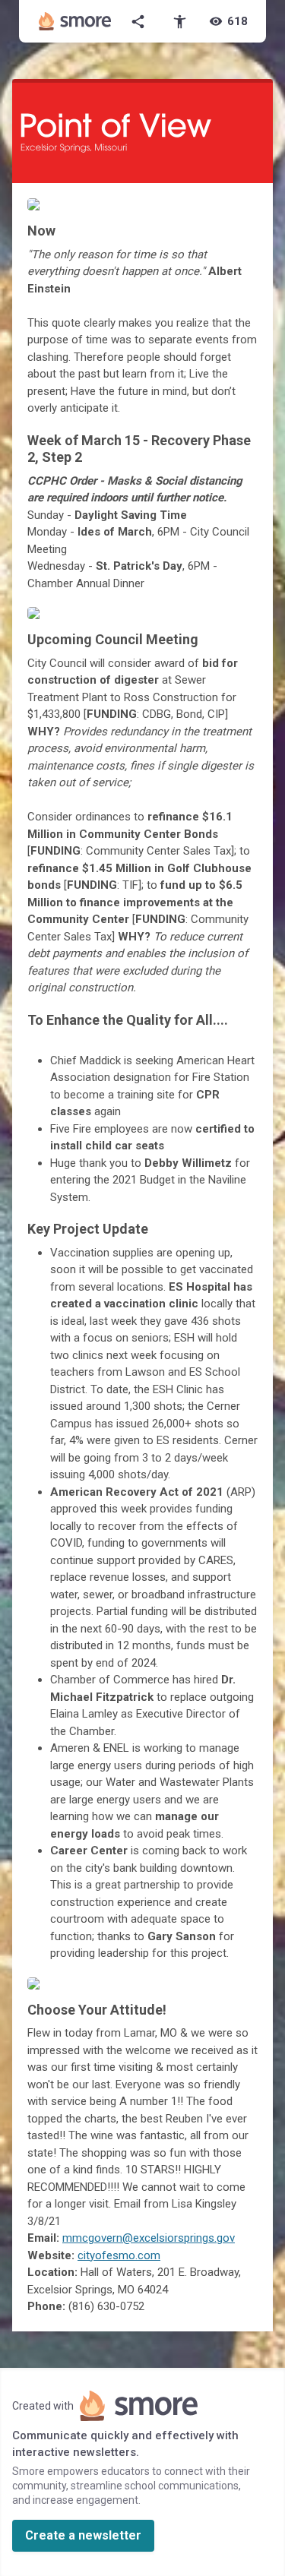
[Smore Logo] (75, 21)
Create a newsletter (83, 2535)
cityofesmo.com (119, 2255)
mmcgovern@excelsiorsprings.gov (149, 2238)
